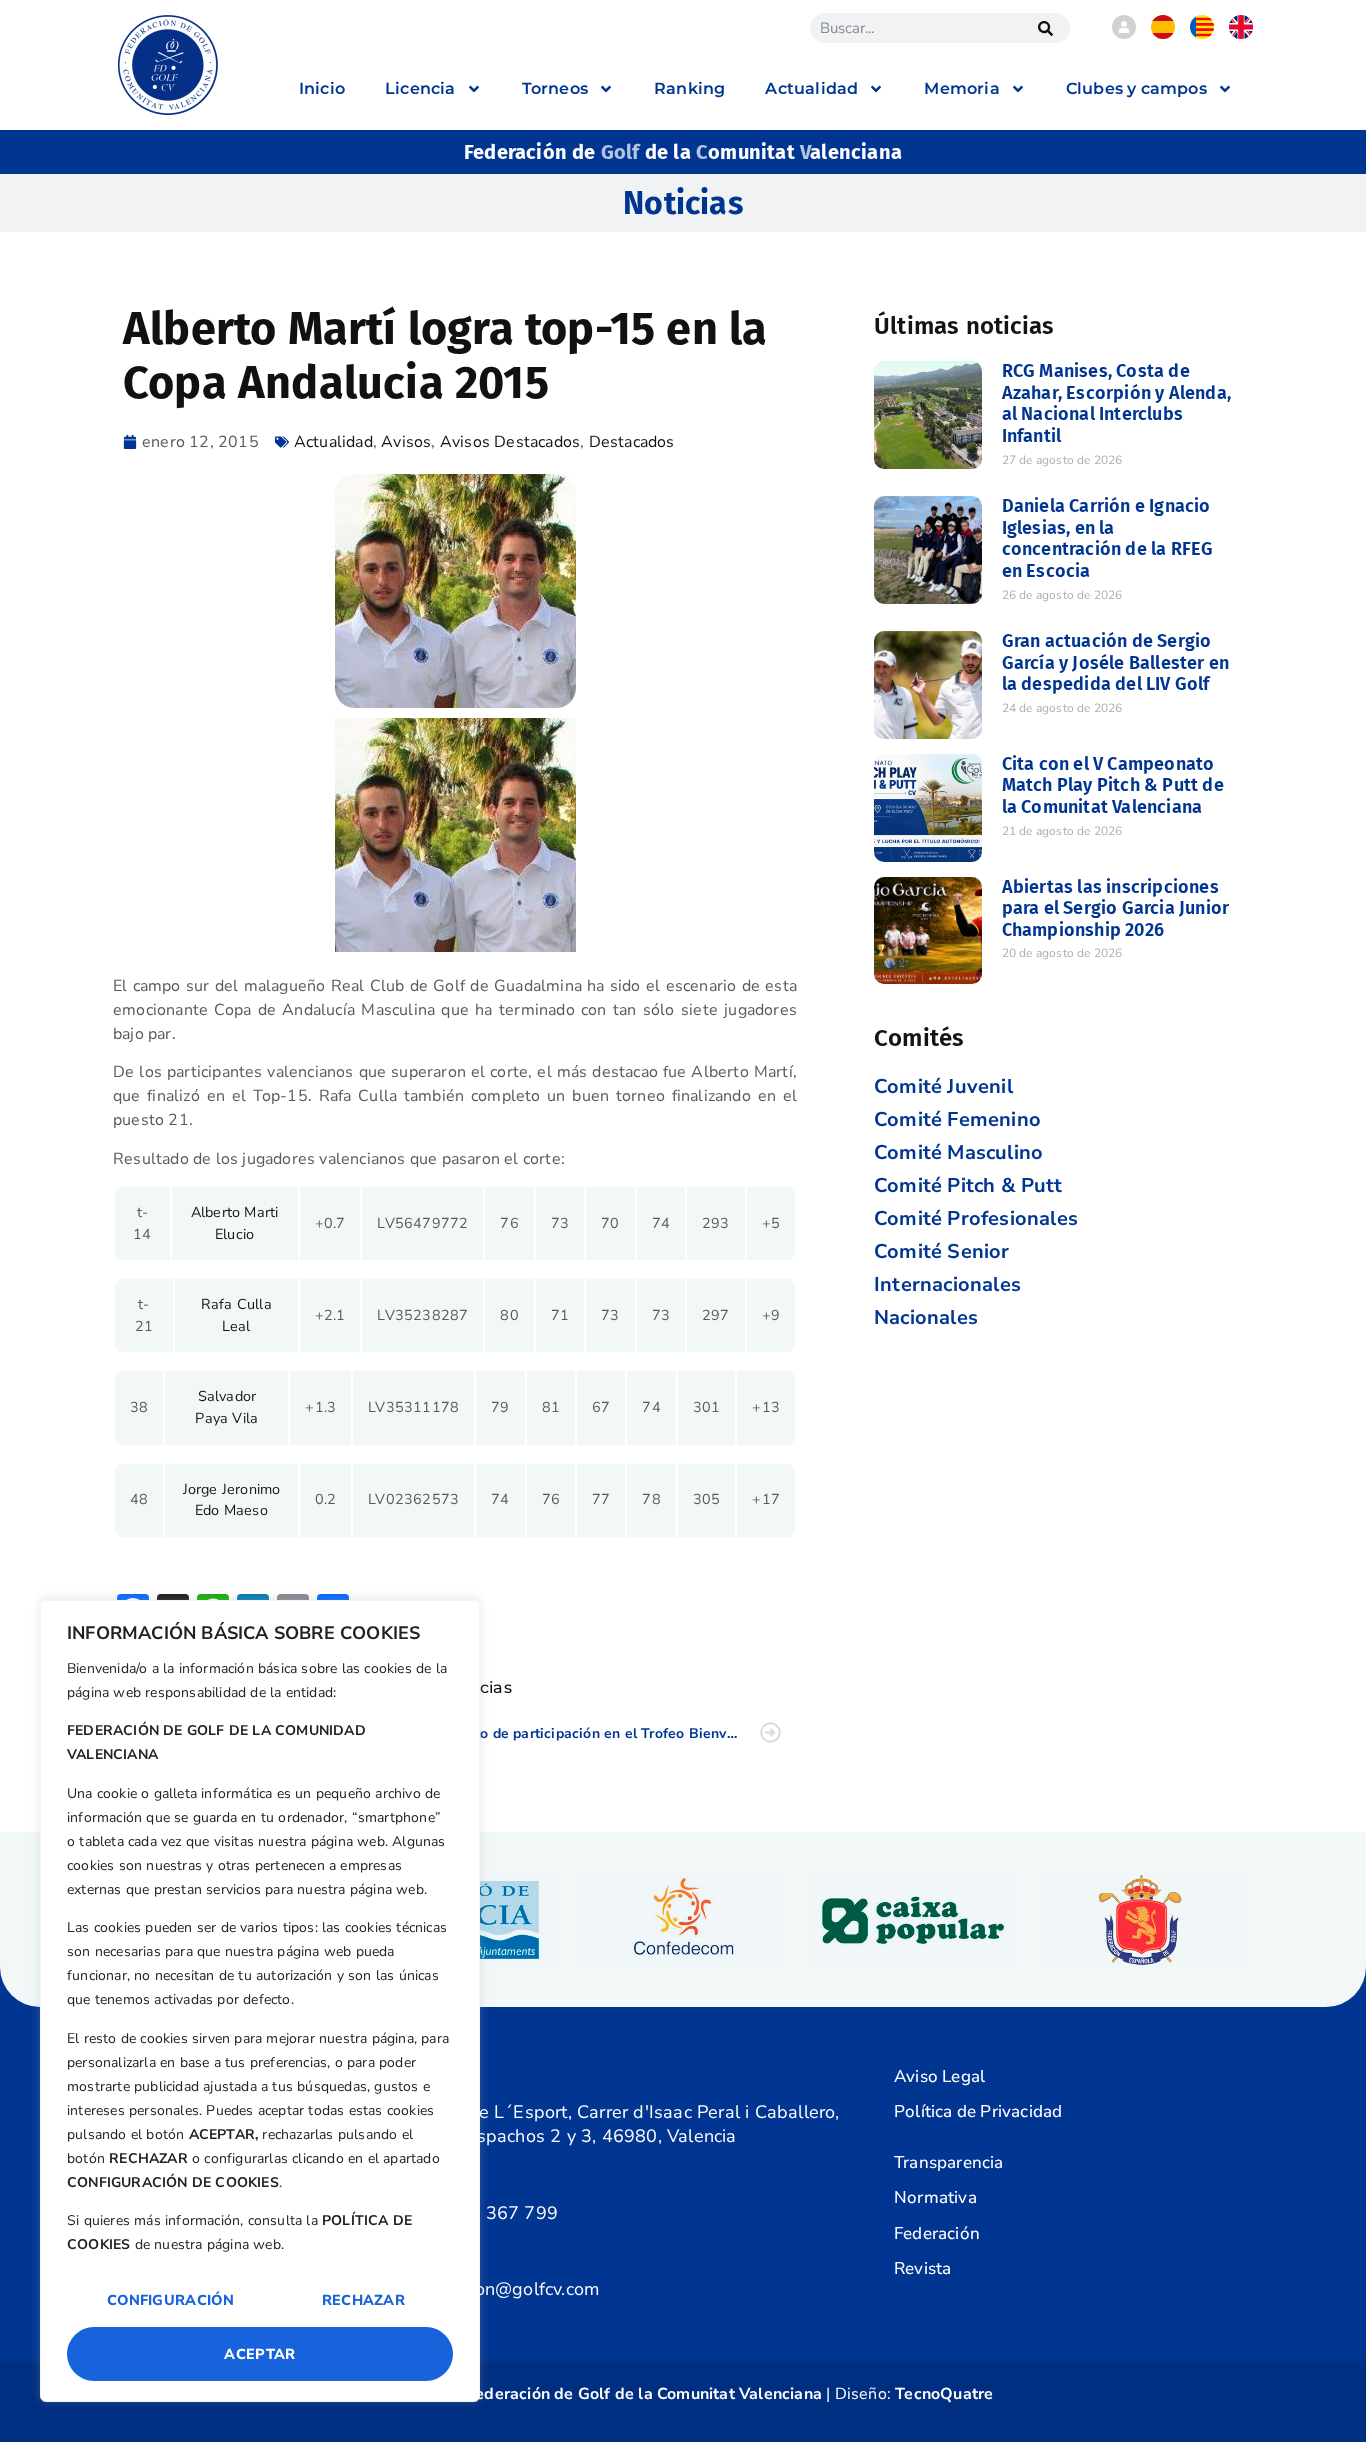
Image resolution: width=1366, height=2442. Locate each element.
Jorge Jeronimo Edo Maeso (232, 1500)
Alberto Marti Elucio (235, 1223)
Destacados (632, 442)
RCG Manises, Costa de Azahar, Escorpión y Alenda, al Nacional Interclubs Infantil (1116, 403)
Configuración (170, 2300)
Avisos (406, 442)
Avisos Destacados (510, 442)
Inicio (322, 88)
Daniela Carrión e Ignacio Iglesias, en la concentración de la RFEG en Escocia (1108, 538)
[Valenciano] (1202, 34)
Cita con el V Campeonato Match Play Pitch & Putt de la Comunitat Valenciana (1113, 785)
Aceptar (259, 2354)
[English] (1241, 34)
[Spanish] (1163, 34)
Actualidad (333, 442)
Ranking (689, 88)
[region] (260, 2001)
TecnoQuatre (944, 2394)
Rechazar (363, 2300)
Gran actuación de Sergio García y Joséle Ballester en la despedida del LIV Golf (1116, 662)
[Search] (1045, 28)
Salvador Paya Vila (226, 1407)
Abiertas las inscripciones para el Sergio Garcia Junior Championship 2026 (1116, 908)
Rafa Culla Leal (236, 1315)
